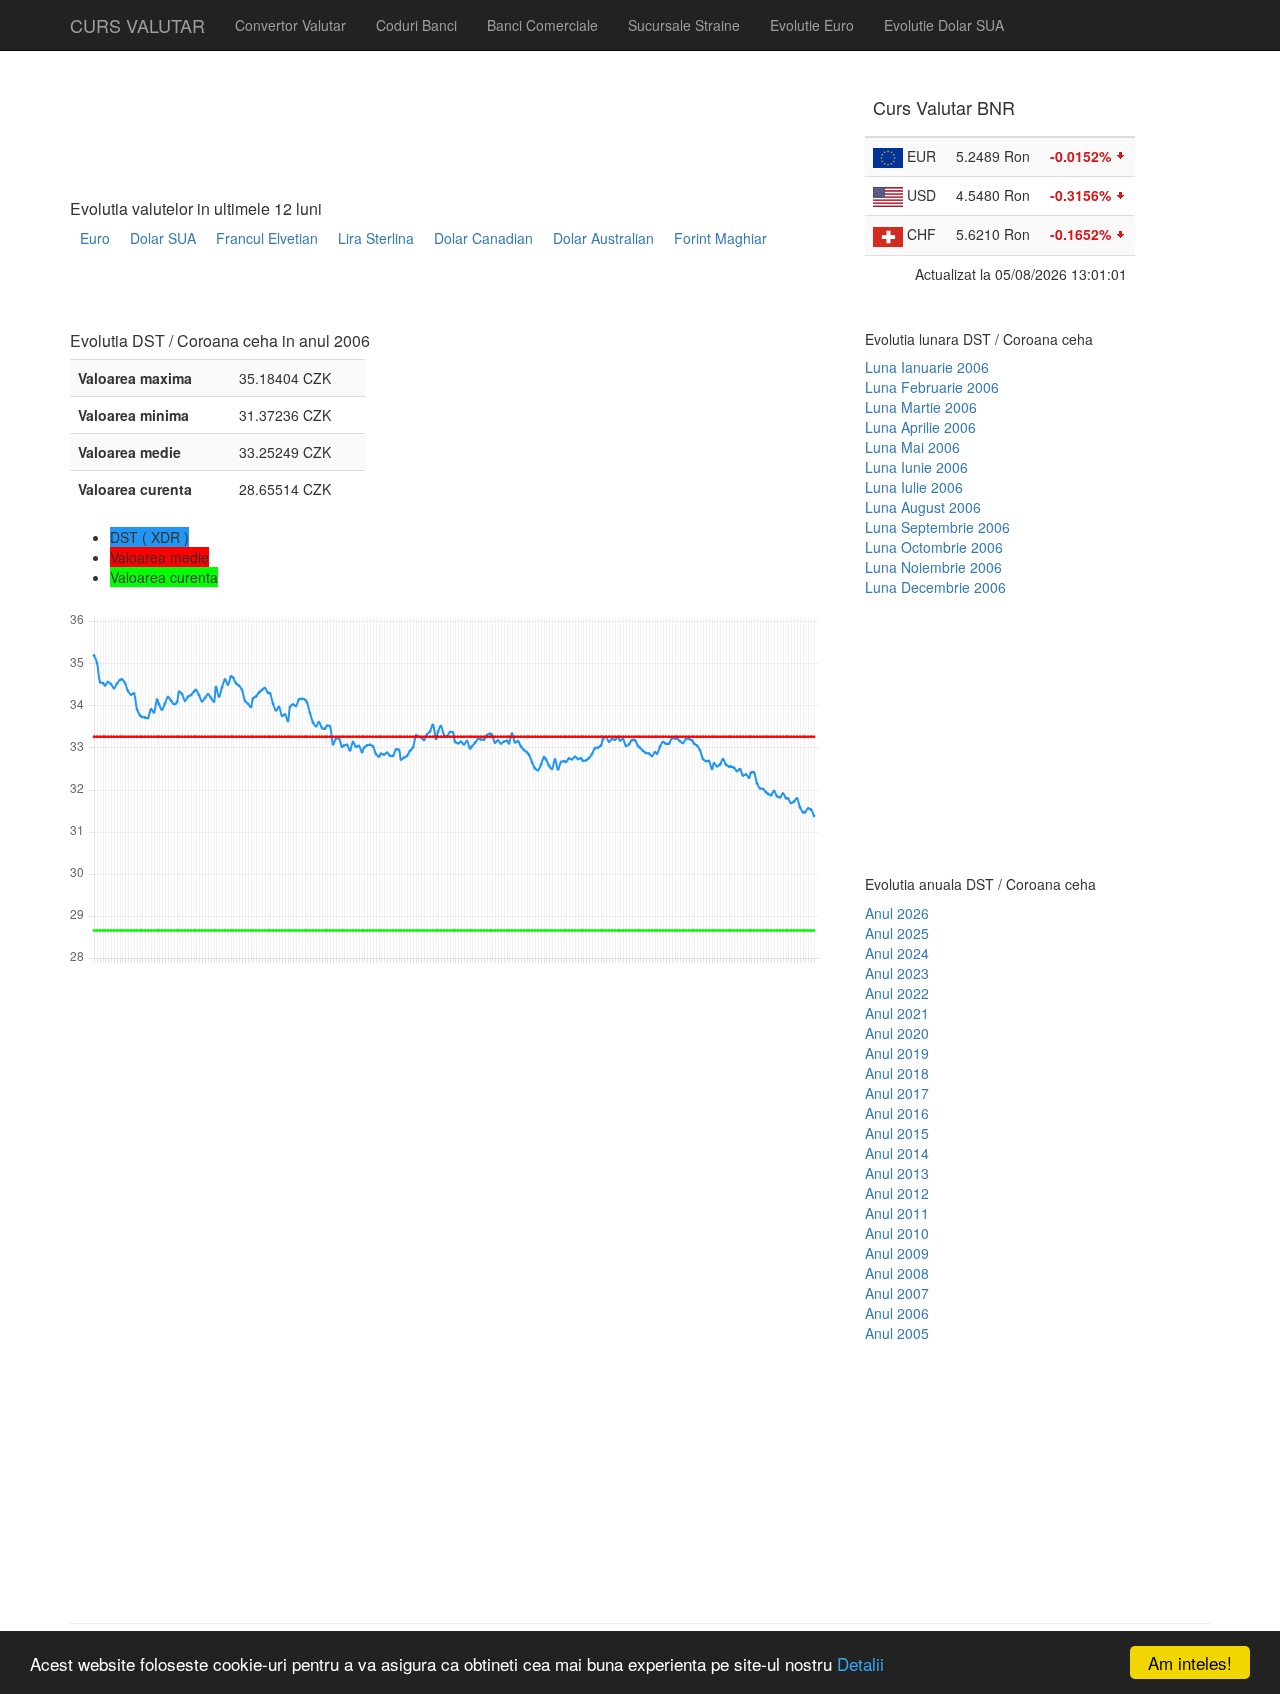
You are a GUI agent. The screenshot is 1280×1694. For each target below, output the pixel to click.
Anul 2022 (897, 993)
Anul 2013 (897, 1173)
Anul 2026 (897, 913)
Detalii (860, 1663)
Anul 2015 (897, 1133)
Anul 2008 (897, 1273)
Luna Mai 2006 (912, 447)
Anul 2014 (897, 1153)
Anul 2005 (897, 1333)
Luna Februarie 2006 (932, 387)
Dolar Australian (603, 238)
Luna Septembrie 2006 (937, 527)
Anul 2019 (897, 1053)
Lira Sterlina (376, 238)
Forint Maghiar (720, 238)
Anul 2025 (897, 933)
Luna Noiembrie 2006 (933, 567)
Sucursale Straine (684, 25)
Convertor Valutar (290, 25)
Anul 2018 (897, 1073)
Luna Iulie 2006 (914, 487)
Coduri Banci (416, 25)
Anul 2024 (897, 953)
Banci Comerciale (542, 25)
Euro (95, 238)
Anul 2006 (897, 1313)
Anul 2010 (897, 1233)
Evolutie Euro (812, 25)
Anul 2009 (897, 1253)
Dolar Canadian (483, 238)
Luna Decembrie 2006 (935, 587)
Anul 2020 (897, 1033)
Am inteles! (1190, 1662)
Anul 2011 (897, 1213)
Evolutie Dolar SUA (944, 25)
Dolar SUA (163, 238)
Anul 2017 (897, 1093)
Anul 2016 (897, 1113)
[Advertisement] (434, 296)
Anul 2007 (897, 1293)
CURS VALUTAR (137, 25)
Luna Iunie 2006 (916, 467)
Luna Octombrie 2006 (934, 547)
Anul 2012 (897, 1193)
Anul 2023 (897, 973)
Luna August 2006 (923, 507)
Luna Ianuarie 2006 (927, 367)
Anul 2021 (897, 1013)
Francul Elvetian (267, 238)
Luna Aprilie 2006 (920, 427)
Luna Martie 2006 (921, 407)
